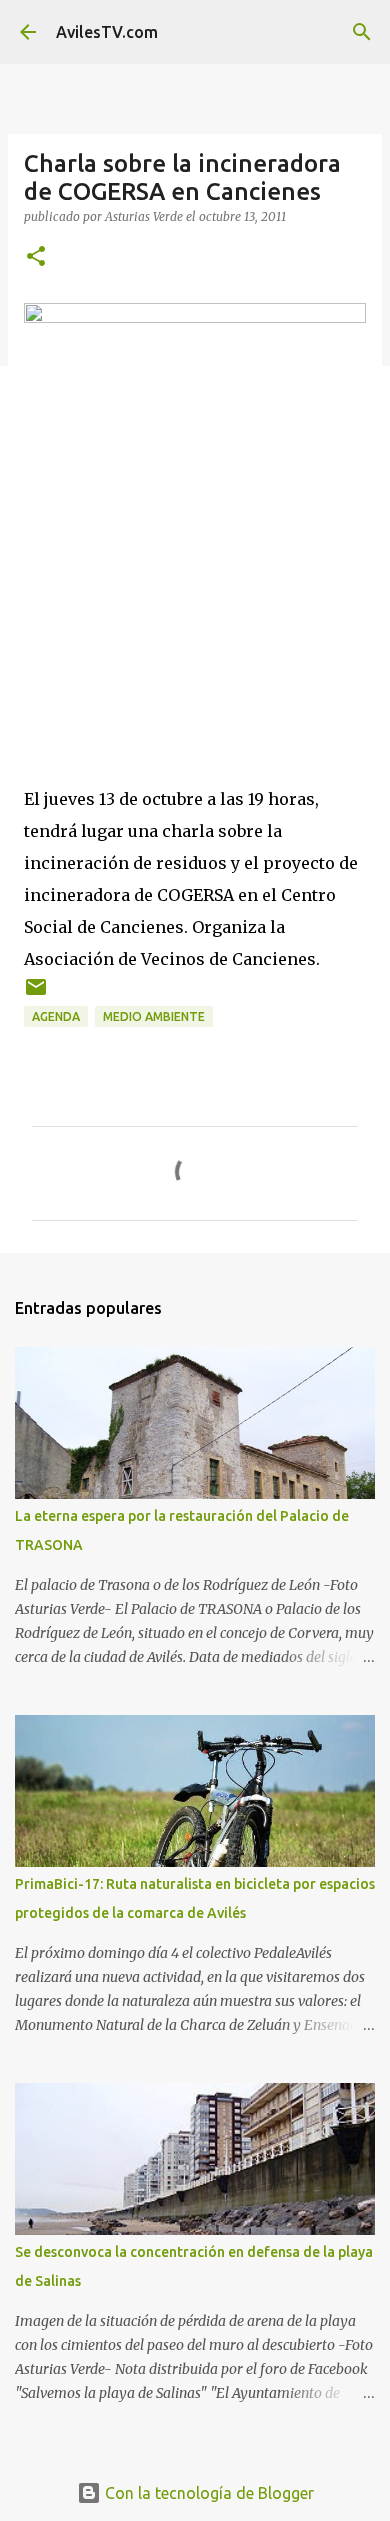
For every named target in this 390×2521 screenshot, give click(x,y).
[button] (36, 257)
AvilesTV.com (107, 32)
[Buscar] (362, 32)
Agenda (56, 1016)
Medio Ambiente (154, 1016)
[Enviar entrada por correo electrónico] (36, 994)
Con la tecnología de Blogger (207, 2493)
